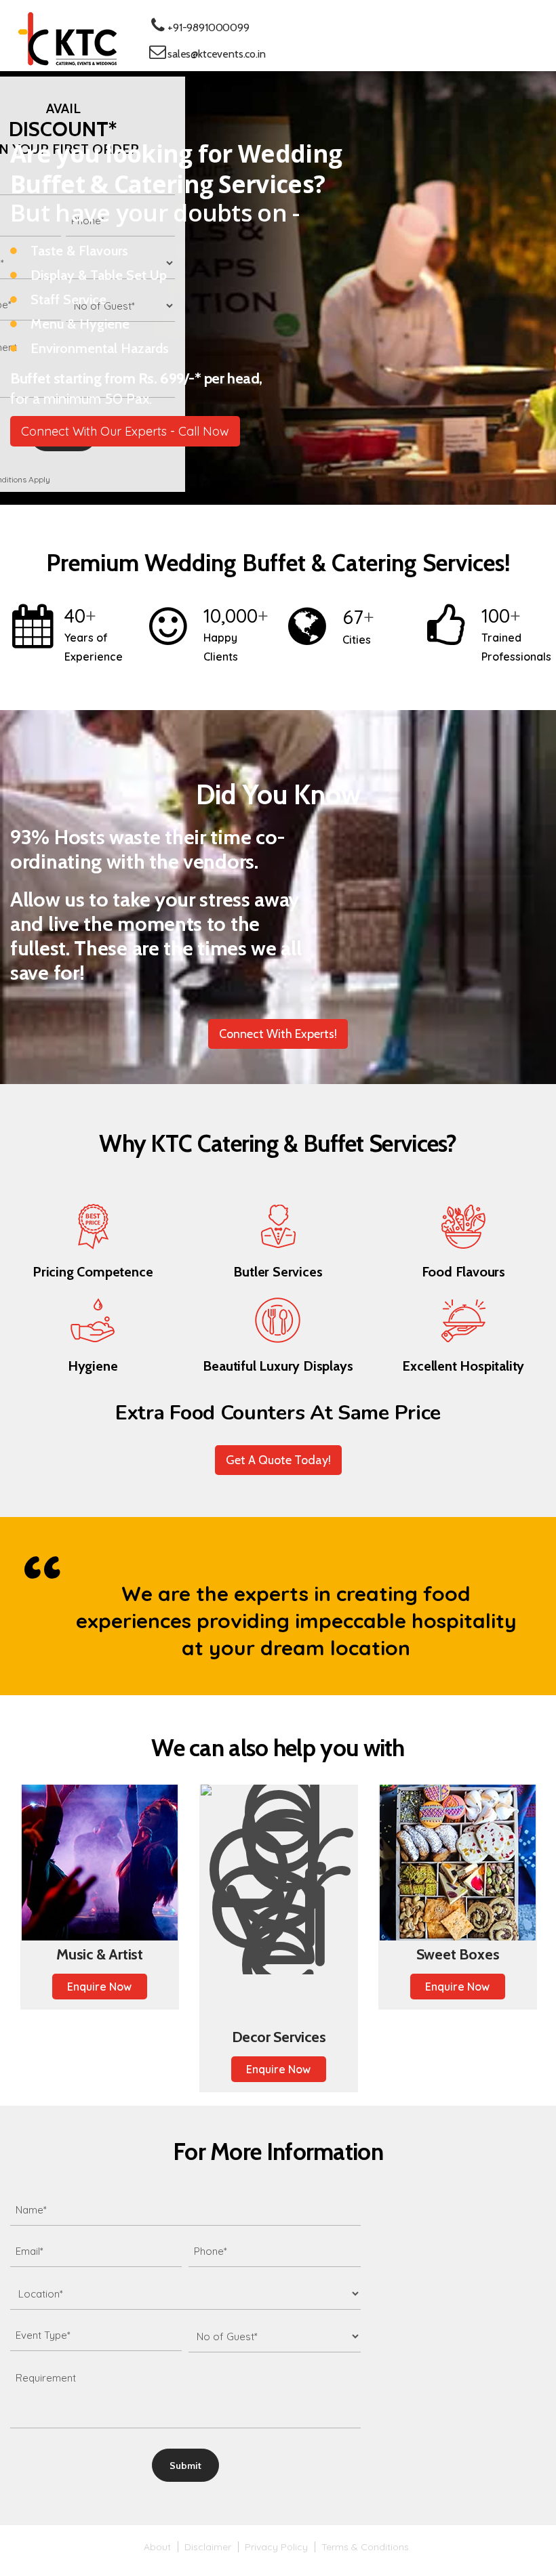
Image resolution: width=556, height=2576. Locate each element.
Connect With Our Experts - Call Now (125, 431)
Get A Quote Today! (278, 1460)
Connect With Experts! (278, 1034)
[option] (100, 1897)
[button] (7, 1938)
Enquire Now (99, 1987)
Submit (185, 2466)
